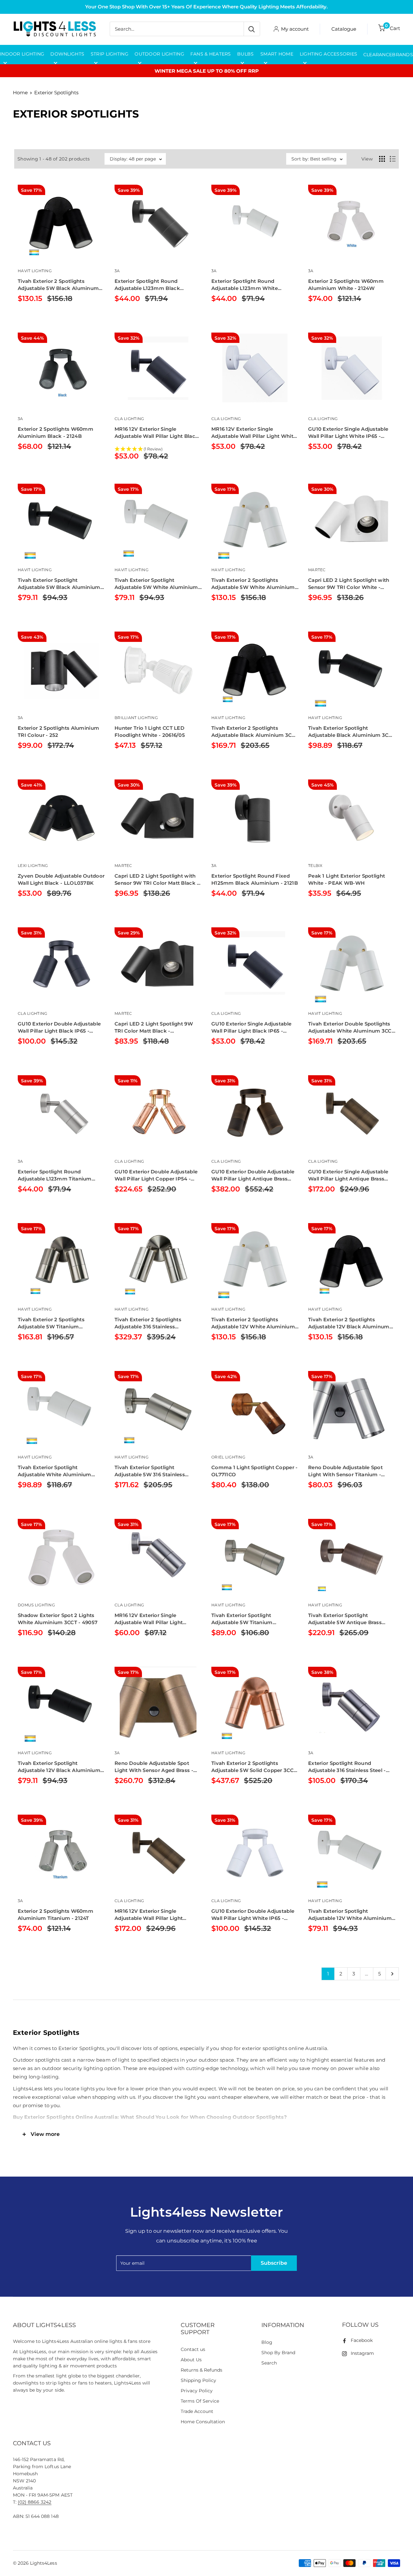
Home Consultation (203, 2422)
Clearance (378, 55)
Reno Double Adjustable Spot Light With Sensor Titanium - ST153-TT (345, 1471)
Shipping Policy (198, 2380)
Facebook (362, 2340)
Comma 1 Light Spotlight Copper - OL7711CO (255, 1471)
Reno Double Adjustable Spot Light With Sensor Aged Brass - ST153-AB (154, 1767)
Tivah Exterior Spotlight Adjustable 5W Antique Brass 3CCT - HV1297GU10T (345, 1619)
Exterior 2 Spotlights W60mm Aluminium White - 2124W (346, 285)
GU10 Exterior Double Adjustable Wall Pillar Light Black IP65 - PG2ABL (59, 1028)
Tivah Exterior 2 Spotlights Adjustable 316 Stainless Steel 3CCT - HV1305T (148, 1323)
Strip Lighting (110, 54)
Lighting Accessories (329, 54)
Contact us (193, 2349)
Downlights (67, 54)
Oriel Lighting (228, 1457)
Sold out (237, 1058)
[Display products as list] (393, 159)
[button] (158, 449)
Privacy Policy (197, 2391)
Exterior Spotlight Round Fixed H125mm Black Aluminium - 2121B (255, 879)
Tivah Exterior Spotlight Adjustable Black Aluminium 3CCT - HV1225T (352, 732)
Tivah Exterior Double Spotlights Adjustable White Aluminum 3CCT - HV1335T (351, 1028)
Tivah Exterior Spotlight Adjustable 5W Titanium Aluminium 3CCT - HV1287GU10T (253, 1619)
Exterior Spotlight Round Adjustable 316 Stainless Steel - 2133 (347, 1767)
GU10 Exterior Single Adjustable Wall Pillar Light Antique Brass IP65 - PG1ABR (348, 1175)
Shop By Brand (278, 2353)
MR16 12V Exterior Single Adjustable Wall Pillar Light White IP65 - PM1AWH (254, 433)
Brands (403, 55)
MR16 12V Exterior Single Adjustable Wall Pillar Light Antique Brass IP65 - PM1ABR (151, 1915)
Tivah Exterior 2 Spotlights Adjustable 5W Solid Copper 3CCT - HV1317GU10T (254, 1767)
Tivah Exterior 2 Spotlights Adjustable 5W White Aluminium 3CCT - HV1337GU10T (253, 584)
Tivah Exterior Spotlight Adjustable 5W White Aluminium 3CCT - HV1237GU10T (156, 584)
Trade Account (197, 2411)
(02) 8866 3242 (35, 2502)
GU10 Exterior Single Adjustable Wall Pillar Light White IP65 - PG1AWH (348, 433)
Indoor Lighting (22, 54)
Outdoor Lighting (159, 54)
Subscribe (274, 2263)
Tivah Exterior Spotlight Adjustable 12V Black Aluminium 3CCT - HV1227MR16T (59, 1767)
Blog (267, 2342)
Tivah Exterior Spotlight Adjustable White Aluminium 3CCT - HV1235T (55, 1471)
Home (20, 93)
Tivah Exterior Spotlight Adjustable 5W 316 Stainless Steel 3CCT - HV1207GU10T (150, 1471)
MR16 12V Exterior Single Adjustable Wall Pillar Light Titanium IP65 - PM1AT (149, 1619)
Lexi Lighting (33, 866)
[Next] (392, 1974)
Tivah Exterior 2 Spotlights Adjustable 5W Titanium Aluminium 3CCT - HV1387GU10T (59, 1323)
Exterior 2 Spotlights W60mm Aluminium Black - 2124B (55, 433)
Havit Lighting (35, 271)
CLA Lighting (129, 419)
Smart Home (277, 54)
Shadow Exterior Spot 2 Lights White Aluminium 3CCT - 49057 (58, 1619)
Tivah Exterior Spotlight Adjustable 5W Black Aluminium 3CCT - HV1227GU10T (59, 584)
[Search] (252, 29)
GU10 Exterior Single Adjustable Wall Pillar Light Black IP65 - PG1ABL (251, 1028)
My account (295, 29)
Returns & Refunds (202, 2370)
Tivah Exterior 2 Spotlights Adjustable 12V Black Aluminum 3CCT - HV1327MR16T (349, 1323)
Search (269, 2363)
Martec (317, 570)
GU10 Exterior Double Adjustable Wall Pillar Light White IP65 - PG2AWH (253, 1915)
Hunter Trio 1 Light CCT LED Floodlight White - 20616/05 (150, 732)
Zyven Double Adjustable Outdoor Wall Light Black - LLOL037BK (61, 879)
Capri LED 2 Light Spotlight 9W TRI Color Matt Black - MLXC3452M (154, 1028)
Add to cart (45, 315)
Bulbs (245, 54)
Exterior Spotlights (56, 93)
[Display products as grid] (382, 159)
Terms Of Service (200, 2401)
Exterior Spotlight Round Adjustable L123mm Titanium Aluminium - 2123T (55, 1175)
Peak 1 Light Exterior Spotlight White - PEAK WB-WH (347, 879)
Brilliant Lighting (136, 718)
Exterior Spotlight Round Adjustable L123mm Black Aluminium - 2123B (147, 285)
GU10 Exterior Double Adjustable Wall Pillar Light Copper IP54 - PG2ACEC (156, 1175)
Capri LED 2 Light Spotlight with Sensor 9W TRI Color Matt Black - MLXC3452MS (157, 880)
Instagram (362, 2353)
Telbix (315, 866)
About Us (191, 2360)
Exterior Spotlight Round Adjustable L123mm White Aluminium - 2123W (245, 285)
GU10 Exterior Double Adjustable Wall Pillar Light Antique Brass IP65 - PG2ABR (253, 1175)
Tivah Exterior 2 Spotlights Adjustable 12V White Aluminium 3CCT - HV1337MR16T (253, 1323)
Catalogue (344, 29)
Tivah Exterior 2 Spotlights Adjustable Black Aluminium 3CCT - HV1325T (255, 732)
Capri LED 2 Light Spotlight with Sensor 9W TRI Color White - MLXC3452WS (349, 584)
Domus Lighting (36, 1605)
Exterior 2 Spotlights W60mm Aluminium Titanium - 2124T (55, 1915)
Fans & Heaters (211, 54)
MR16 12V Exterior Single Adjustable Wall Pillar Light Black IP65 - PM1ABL (156, 433)
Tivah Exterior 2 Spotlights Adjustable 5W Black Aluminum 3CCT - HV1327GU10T (58, 285)
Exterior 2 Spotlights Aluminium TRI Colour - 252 (58, 732)
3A (117, 271)
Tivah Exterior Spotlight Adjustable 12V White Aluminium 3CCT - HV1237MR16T (350, 1915)
